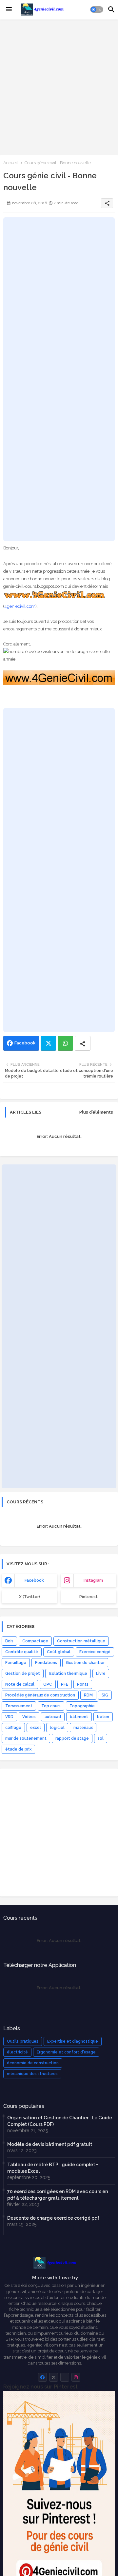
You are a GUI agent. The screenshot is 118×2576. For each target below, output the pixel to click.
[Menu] (9, 10)
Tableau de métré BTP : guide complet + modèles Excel (53, 2168)
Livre (101, 1674)
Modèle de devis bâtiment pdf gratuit (50, 2144)
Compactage (35, 1641)
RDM (88, 1695)
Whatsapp (65, 1043)
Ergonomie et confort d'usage (66, 2052)
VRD (9, 1717)
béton (103, 1717)
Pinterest (88, 1597)
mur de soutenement (26, 1738)
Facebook (25, 1043)
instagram (93, 1580)
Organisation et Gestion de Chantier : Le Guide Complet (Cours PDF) (60, 2121)
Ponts (83, 1684)
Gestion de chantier (85, 1663)
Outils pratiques (23, 2041)
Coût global (59, 1652)
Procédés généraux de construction (40, 1695)
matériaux (83, 1728)
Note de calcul (20, 1684)
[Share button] (83, 1043)
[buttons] (42, 2377)
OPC (48, 1684)
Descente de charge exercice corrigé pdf (53, 2218)
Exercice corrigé (95, 1652)
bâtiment (79, 1717)
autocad (53, 1717)
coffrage (13, 1728)
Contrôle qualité (22, 1652)
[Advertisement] (59, 86)
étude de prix (18, 1749)
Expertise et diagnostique (73, 2041)
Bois (9, 1641)
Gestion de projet (23, 1674)
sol (101, 1738)
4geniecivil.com (20, 606)
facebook (34, 1580)
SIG (105, 1695)
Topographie (82, 1706)
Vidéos (29, 1717)
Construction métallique (81, 1641)
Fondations (46, 1663)
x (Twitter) (29, 1597)
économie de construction (33, 2063)
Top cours (51, 1706)
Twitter (48, 1043)
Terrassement (19, 1706)
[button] (97, 10)
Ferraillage (16, 1663)
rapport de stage (72, 1738)
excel (36, 1728)
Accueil (11, 163)
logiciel (57, 1728)
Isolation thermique (68, 1674)
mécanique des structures (32, 2074)
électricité (17, 2052)
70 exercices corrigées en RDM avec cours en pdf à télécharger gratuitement (58, 2195)
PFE (65, 1684)
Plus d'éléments (96, 1112)
